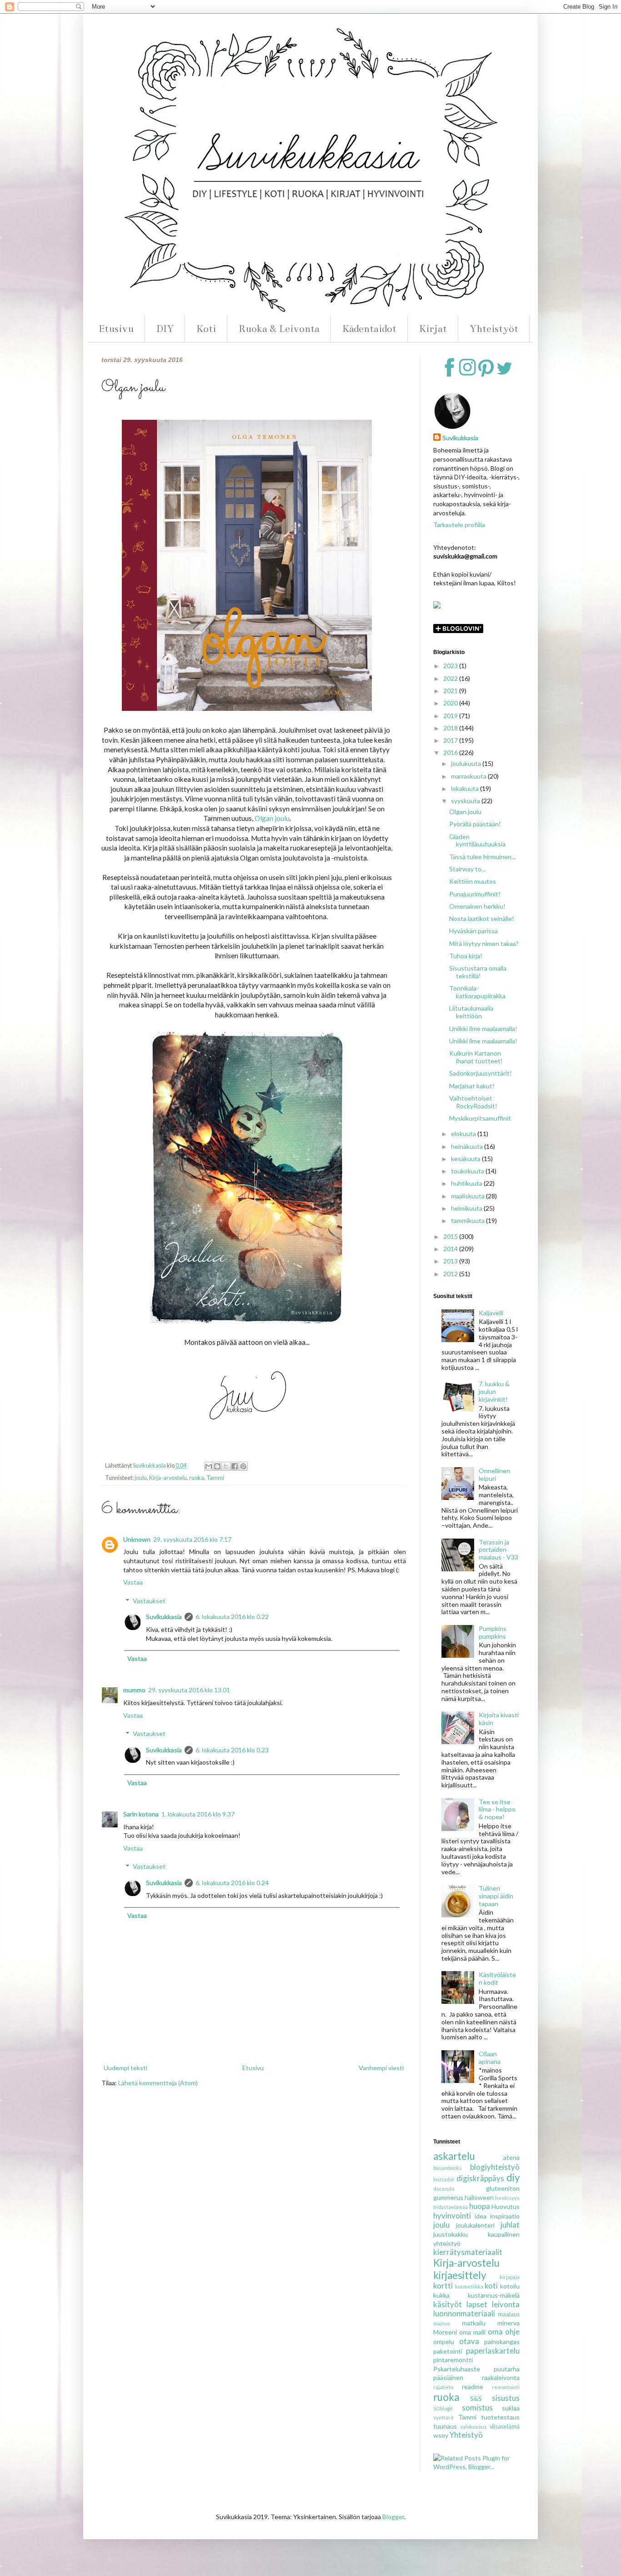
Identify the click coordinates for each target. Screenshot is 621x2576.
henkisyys (507, 2198)
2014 (451, 1249)
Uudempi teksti (125, 2068)
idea (481, 2216)
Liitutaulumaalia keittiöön (471, 1012)
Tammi (215, 1478)
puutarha (507, 2369)
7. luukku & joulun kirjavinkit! (494, 1391)
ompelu (444, 2342)
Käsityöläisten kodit (497, 1978)
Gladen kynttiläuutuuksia (477, 840)
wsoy (441, 2435)
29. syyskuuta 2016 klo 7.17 (192, 1539)
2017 (451, 740)
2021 (451, 691)
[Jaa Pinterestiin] (243, 1466)
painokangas (502, 2342)
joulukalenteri (475, 2225)
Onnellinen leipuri (494, 1474)
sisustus (506, 2398)
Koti (206, 329)
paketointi (448, 2351)
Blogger (393, 2517)
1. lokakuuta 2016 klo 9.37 (198, 1814)
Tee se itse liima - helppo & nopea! (497, 1809)
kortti (443, 2286)
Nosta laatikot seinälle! (482, 918)
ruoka (197, 1478)
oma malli (472, 2332)
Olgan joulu (272, 818)
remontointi (506, 2387)
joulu (141, 1478)
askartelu (454, 2156)
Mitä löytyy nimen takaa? (484, 943)
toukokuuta (468, 1171)
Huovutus (506, 2206)
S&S (476, 2398)
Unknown (137, 1539)
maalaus (509, 2314)
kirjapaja (510, 2277)
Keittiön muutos (473, 881)
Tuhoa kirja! (466, 956)
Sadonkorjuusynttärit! (481, 1073)
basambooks (448, 2168)
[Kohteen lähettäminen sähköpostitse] (209, 1466)
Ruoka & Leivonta (279, 329)
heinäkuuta (468, 1146)
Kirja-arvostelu (168, 1478)
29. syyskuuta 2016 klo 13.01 (189, 1690)
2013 (451, 1261)
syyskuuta (466, 801)
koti (491, 2286)
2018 (451, 728)
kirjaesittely (460, 2275)
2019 (451, 716)
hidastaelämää (451, 2207)
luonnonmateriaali (464, 2313)
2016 (451, 752)
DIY (165, 329)
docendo (444, 2189)
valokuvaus (473, 2427)
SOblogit (443, 2408)
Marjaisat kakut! (472, 1086)
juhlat (510, 2225)
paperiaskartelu (493, 2351)
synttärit (443, 2418)
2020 (451, 703)
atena (511, 2157)
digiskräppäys (480, 2178)
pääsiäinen (448, 2377)
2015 (451, 1236)
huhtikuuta (467, 1183)
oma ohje (504, 2332)
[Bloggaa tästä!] (217, 1466)
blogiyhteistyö (495, 2167)
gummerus (448, 2197)
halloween (479, 2197)
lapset (477, 2304)
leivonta (506, 2304)
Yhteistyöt (494, 329)
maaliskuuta (468, 1196)
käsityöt (448, 2304)
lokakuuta (466, 788)
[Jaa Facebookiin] (235, 1466)
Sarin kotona (141, 1814)
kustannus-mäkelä (494, 2295)
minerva (508, 2323)
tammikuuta (468, 1220)
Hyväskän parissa (473, 931)
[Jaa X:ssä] (226, 1466)
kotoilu (510, 2286)
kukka (441, 2295)
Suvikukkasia (164, 1617)
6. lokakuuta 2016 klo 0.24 (232, 1883)
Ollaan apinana (490, 2058)
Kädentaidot (369, 329)
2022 (451, 678)
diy (513, 2177)
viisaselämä (505, 2427)
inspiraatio (505, 2216)
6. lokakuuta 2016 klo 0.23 (232, 1750)
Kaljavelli (491, 1313)
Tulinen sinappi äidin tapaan (496, 1896)
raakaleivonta (501, 2377)
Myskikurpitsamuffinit (480, 1118)
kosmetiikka (469, 2287)
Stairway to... (467, 869)
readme (473, 2387)
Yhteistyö (466, 2435)
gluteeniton (503, 2188)
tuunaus (445, 2426)
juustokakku (451, 2234)
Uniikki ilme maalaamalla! (483, 1029)
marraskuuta (469, 776)
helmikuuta (467, 1208)
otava (469, 2341)
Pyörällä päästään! (475, 824)
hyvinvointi (452, 2216)
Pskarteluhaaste (457, 2369)
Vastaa (133, 1582)
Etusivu (116, 329)
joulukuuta (467, 763)
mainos (442, 2323)
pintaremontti (453, 2360)
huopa (480, 2206)
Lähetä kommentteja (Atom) (158, 2083)
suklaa (511, 2408)
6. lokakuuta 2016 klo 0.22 (232, 1617)
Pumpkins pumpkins (493, 1632)
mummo (134, 1690)
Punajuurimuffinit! (475, 894)
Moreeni (445, 2332)
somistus (477, 2407)
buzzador (444, 2179)
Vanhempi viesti (381, 2068)
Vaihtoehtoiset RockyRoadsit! (473, 1102)
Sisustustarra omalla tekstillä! (478, 972)
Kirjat (433, 329)
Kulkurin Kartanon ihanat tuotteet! (476, 1057)
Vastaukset (149, 1601)
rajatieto (443, 2387)
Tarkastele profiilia (459, 525)
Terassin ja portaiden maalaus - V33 (498, 1550)
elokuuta (464, 1134)
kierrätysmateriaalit (468, 2252)
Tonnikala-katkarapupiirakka (477, 992)
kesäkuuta (466, 1159)
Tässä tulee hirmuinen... (482, 857)
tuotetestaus (500, 2417)
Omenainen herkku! (477, 906)
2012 (451, 1274)
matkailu (474, 2323)
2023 (451, 666)
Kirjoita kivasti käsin (499, 1719)
